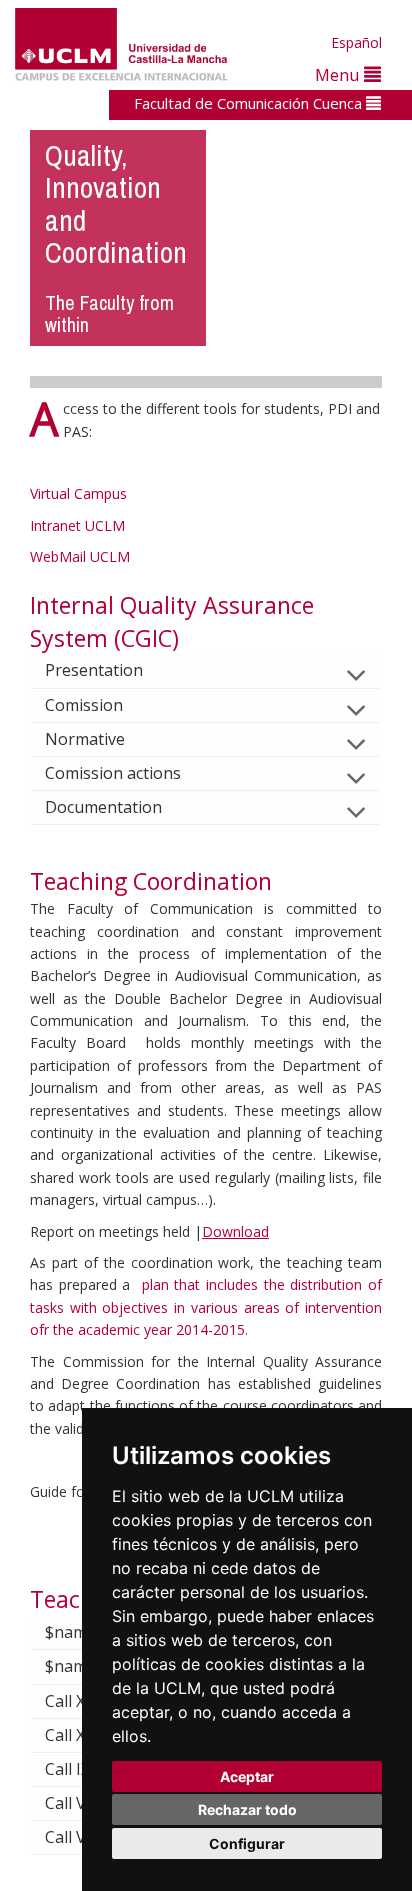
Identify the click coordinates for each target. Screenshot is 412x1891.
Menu (339, 74)
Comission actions (113, 773)
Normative (85, 739)
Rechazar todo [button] (247, 1809)
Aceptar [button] (247, 1776)
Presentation (94, 670)
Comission (84, 705)
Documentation (103, 807)
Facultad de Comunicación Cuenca (250, 103)
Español (356, 42)
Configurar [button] (247, 1843)
